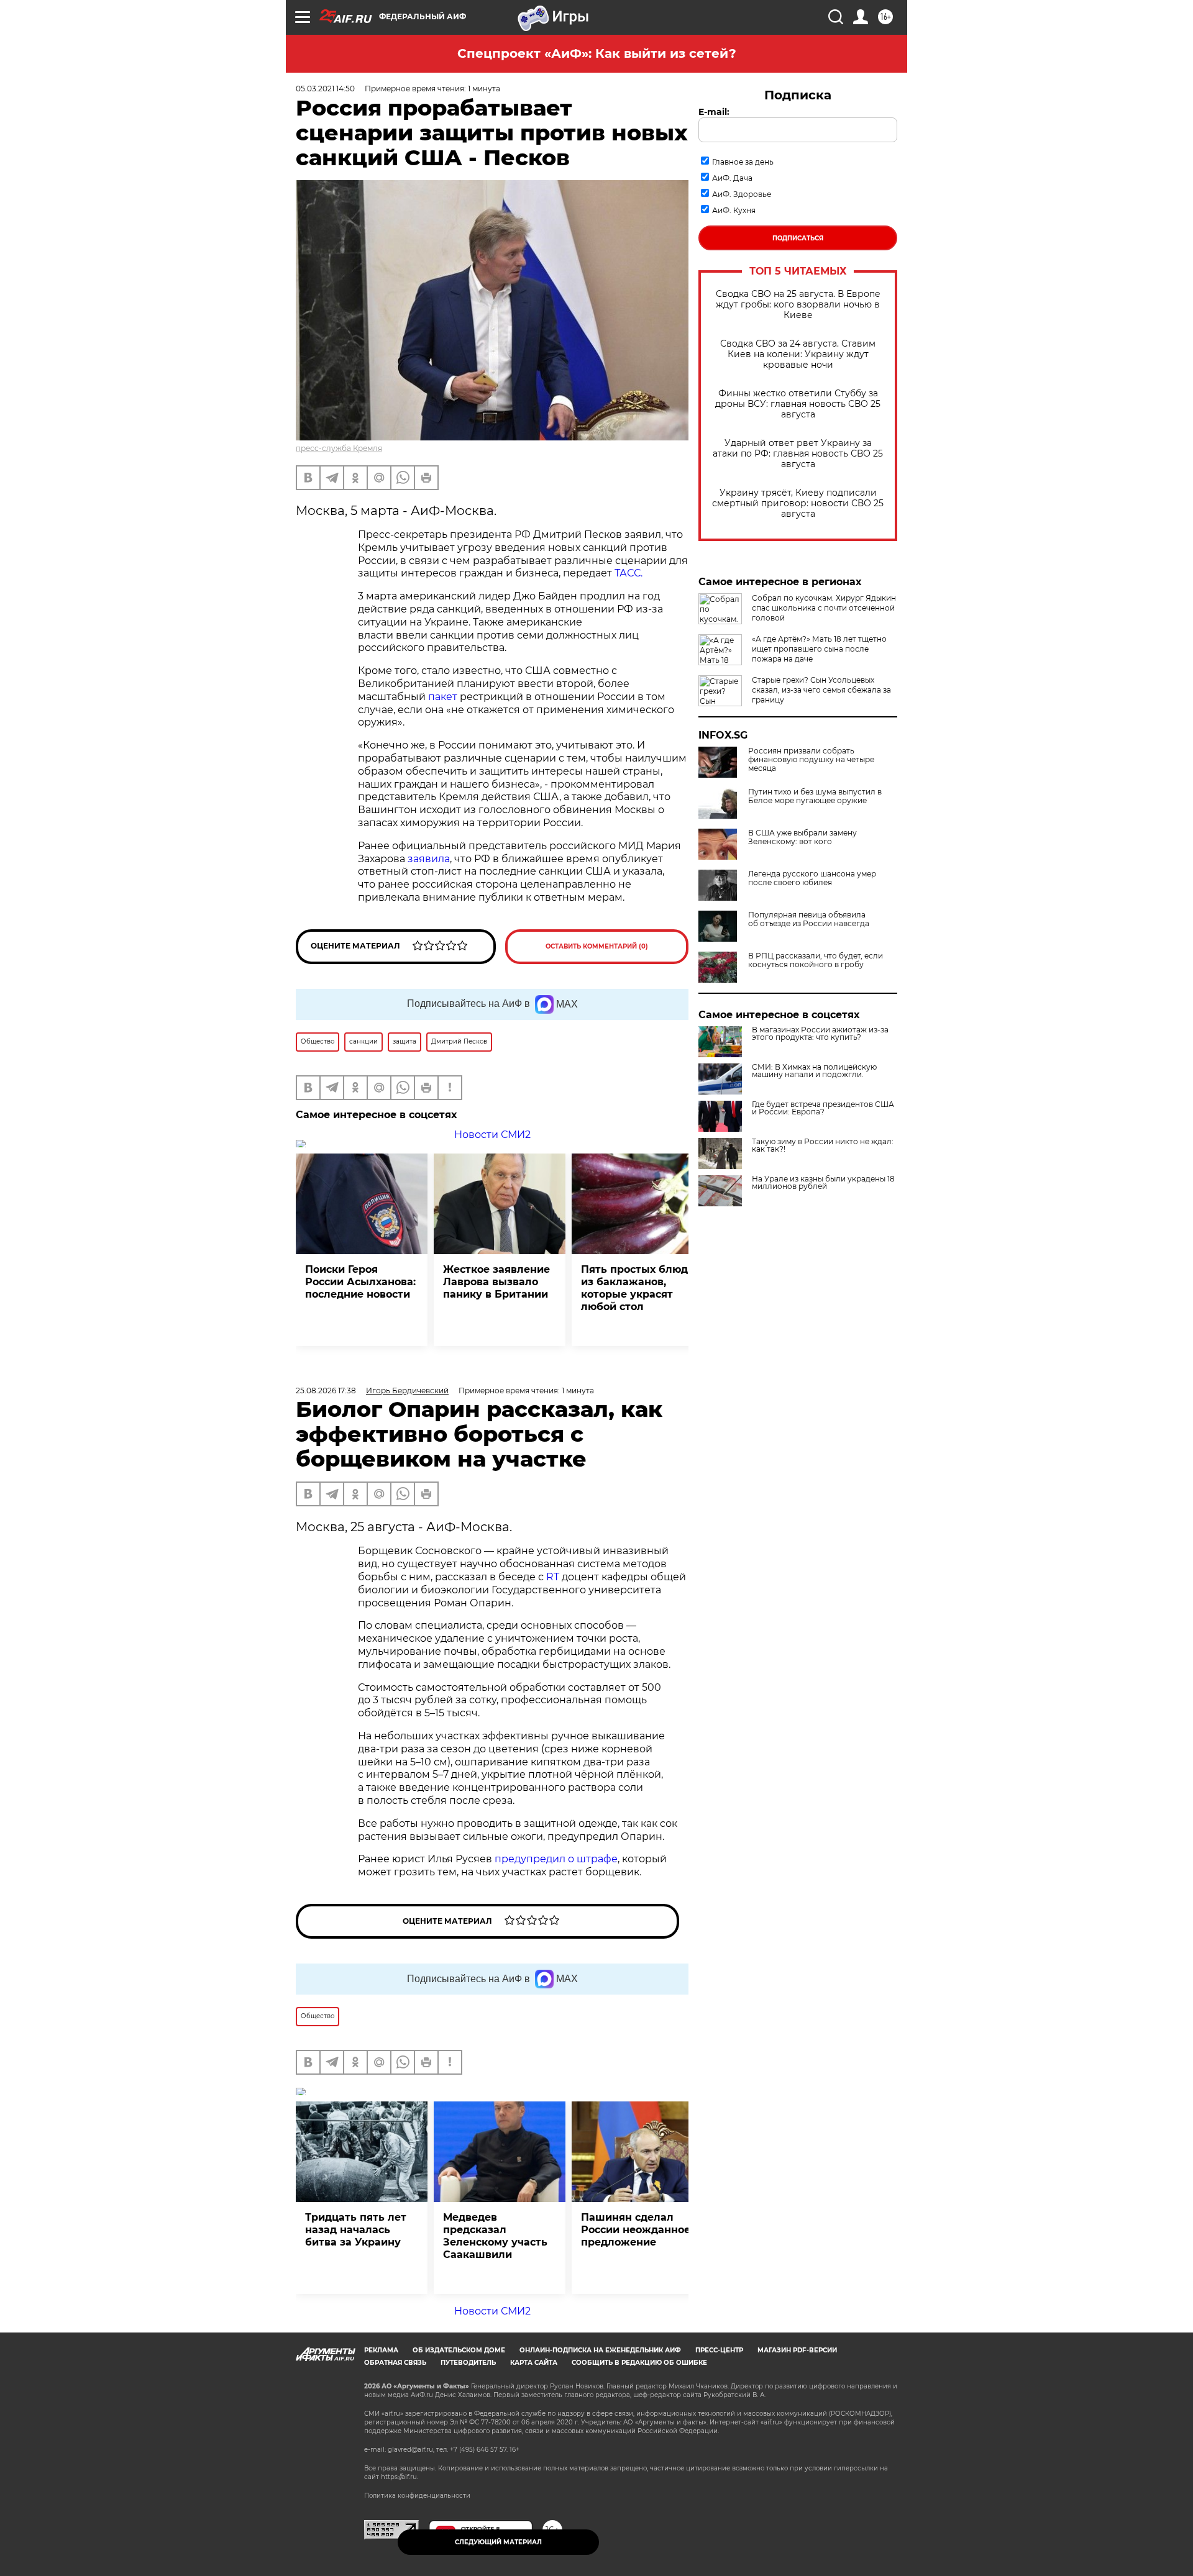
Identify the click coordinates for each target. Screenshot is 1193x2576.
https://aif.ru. (400, 2477)
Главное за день (743, 162)
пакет (443, 697)
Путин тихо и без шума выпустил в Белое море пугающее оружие (815, 796)
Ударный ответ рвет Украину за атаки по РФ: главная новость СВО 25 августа (798, 454)
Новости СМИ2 (492, 1135)
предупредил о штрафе (556, 1859)
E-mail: (714, 112)
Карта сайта (534, 2363)
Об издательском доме (459, 2350)
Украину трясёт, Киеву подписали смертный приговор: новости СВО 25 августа (798, 503)
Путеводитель (468, 2363)
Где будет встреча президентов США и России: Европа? (823, 1108)
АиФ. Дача (732, 178)
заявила (429, 859)
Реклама (381, 2350)
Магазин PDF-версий (797, 2350)
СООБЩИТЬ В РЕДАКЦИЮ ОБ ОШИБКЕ (639, 2363)
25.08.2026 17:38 (326, 1390)
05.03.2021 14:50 (325, 89)
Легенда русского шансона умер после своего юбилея (812, 878)
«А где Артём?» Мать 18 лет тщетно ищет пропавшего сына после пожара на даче (819, 649)
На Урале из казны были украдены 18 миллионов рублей (823, 1183)
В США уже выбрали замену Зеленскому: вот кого (802, 837)
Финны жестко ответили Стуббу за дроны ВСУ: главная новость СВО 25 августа (798, 404)
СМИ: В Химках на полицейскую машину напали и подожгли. (814, 1071)
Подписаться (798, 238)
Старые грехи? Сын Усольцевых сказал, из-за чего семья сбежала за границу (821, 690)
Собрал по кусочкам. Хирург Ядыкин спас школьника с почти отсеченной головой (824, 608)
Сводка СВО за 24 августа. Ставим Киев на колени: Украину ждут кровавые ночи (798, 354)
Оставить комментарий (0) (597, 946)
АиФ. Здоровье (742, 194)
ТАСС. (628, 573)
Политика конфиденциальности (417, 2496)
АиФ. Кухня (734, 210)
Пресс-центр (719, 2350)
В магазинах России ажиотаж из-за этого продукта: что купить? (820, 1034)
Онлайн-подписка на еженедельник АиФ (600, 2350)
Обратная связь (395, 2363)
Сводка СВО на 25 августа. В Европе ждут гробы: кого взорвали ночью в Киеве (798, 305)
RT (553, 1577)
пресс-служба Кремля (339, 448)
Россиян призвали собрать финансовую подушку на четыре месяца (811, 760)
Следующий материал (498, 2542)
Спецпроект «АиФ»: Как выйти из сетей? (597, 53)
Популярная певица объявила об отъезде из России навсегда (809, 919)
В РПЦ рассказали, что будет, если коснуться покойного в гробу (816, 960)
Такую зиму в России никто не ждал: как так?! (823, 1145)
